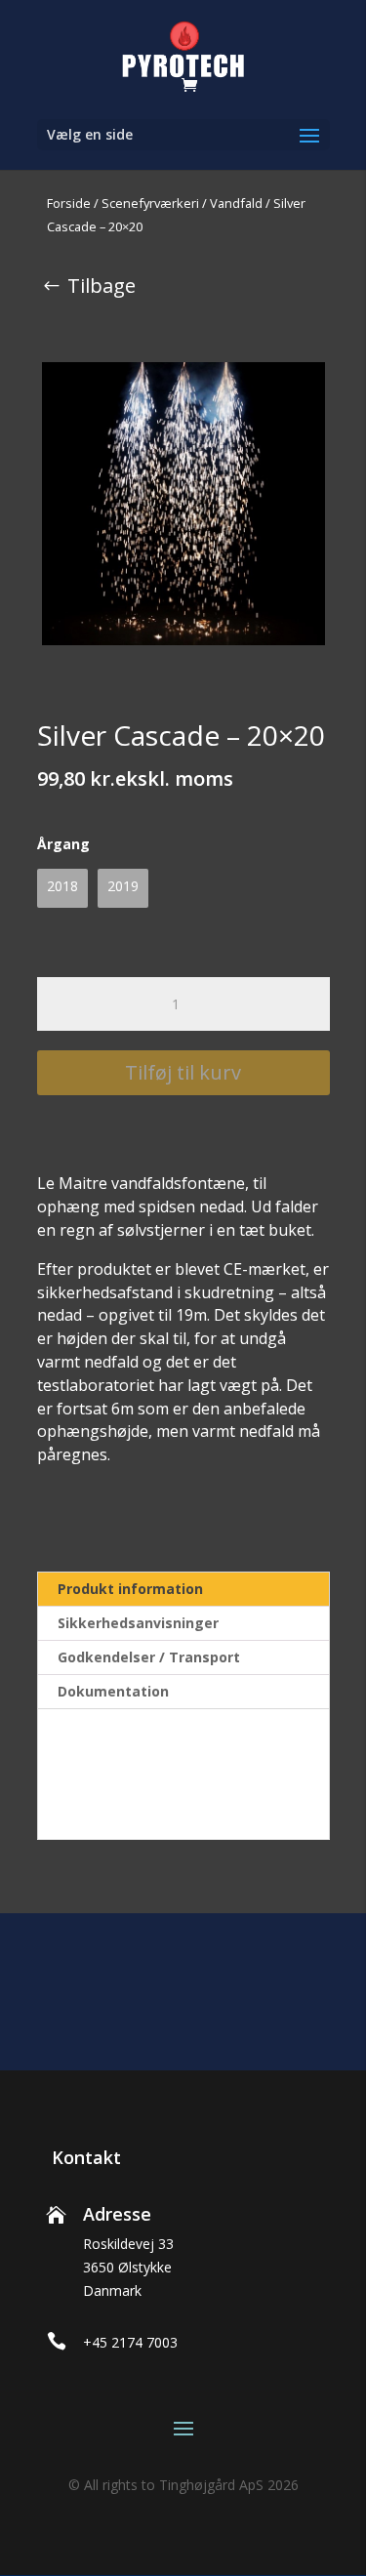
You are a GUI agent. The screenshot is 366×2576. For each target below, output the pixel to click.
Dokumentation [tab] (113, 1691)
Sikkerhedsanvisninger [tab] (138, 1623)
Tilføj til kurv (183, 1072)
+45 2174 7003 (130, 2342)
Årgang (63, 844)
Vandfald (236, 203)
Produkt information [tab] (130, 1589)
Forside (69, 203)
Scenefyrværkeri (150, 203)
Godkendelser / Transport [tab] (149, 1657)
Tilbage (102, 286)
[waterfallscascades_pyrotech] (183, 504)
